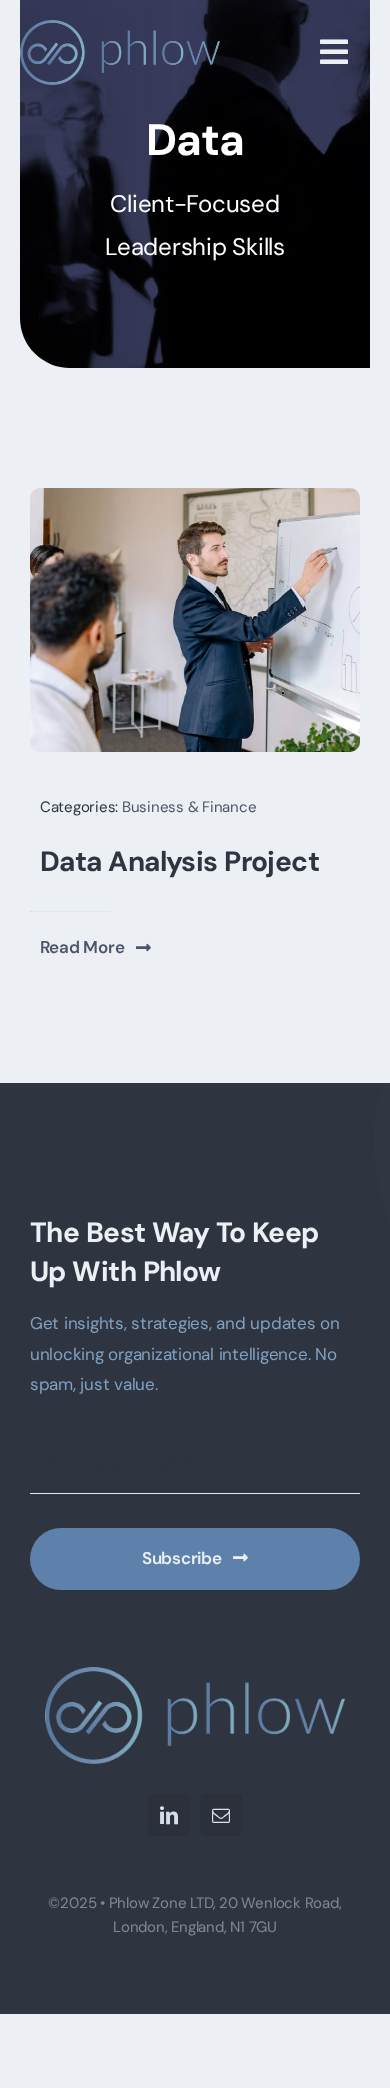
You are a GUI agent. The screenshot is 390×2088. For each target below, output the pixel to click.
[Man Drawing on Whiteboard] (195, 496)
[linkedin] (169, 1815)
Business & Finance (189, 807)
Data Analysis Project (179, 861)
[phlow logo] (120, 28)
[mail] (221, 1815)
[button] (96, 947)
